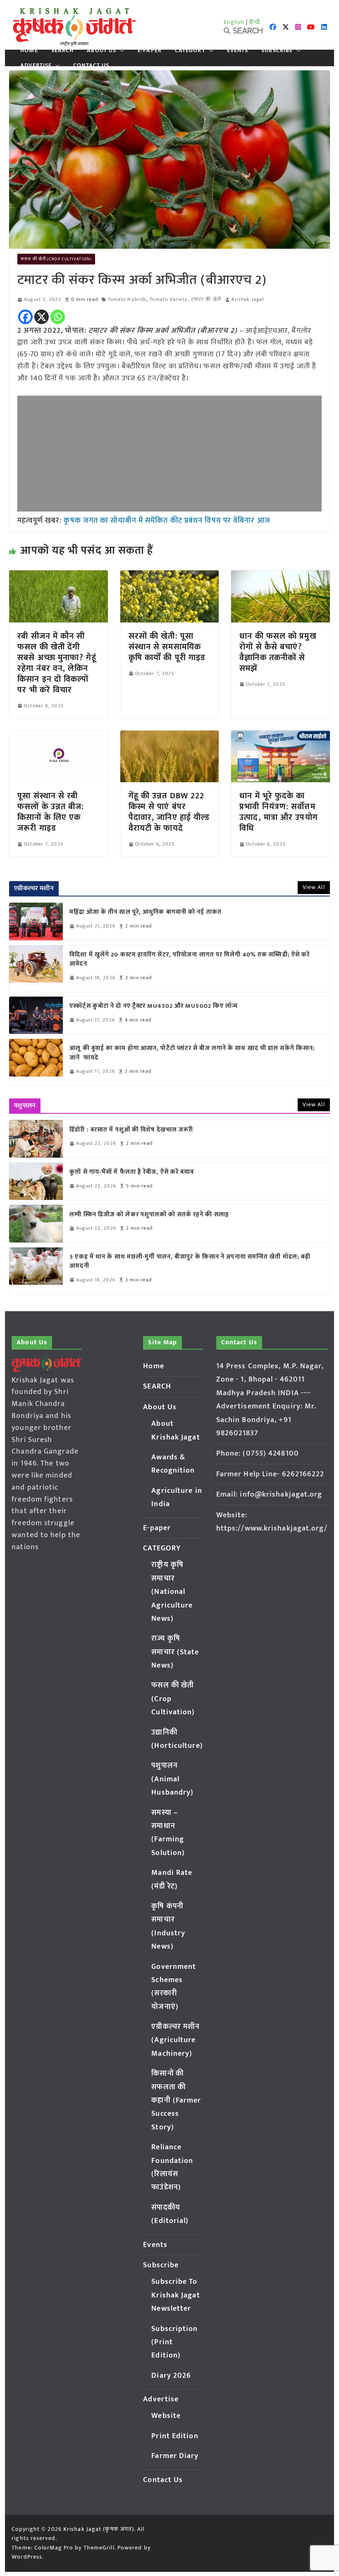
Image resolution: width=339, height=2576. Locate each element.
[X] (42, 317)
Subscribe (277, 50)
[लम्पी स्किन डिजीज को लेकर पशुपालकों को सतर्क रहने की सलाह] (36, 1223)
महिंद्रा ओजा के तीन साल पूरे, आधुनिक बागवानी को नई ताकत (146, 912)
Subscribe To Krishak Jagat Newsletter (175, 2295)
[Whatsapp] (58, 317)
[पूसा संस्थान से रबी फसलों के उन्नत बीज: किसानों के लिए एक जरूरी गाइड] (58, 736)
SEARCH (63, 50)
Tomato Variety (168, 299)
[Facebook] (25, 317)
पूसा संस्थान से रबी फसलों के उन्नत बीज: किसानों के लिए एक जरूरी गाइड (51, 812)
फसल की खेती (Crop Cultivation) (56, 259)
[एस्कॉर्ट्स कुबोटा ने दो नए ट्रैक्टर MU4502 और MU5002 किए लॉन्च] (36, 1015)
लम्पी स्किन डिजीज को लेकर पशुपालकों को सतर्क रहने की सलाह (149, 1215)
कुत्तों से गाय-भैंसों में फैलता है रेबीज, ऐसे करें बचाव (132, 1172)
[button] (120, 50)
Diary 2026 (171, 2376)
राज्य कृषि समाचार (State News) (175, 1652)
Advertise (36, 65)
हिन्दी (255, 22)
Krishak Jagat (248, 299)
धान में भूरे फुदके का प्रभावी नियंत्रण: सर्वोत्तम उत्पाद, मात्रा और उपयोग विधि (279, 812)
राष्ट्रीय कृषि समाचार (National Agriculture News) (172, 1592)
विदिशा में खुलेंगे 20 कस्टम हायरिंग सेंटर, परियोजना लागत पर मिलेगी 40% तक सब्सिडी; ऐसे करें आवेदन (190, 960)
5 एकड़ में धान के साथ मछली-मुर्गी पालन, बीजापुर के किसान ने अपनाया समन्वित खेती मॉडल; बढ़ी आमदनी (190, 1262)
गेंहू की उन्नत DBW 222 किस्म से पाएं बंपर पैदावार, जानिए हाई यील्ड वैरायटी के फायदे (169, 812)
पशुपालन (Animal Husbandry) (172, 1779)
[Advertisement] (169, 454)
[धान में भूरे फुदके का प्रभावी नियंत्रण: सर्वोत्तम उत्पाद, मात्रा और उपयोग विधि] (280, 736)
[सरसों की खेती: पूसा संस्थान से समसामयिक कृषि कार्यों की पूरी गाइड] (169, 576)
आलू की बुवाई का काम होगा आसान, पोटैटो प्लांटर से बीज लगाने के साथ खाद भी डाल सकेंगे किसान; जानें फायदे (192, 1053)
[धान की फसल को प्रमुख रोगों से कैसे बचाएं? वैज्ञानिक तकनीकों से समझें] (280, 576)
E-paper (150, 50)
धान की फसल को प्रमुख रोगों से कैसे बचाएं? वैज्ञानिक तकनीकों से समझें (278, 652)
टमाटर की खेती (206, 299)
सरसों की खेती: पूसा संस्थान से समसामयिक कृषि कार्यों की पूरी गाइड (167, 647)
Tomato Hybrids (127, 299)
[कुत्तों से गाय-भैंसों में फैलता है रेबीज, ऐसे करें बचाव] (36, 1181)
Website (166, 2416)
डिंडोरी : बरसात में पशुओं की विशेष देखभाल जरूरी (131, 1130)
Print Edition (175, 2436)
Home (29, 50)
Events (238, 50)
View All (314, 887)
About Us (101, 50)
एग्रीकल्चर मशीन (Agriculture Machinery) (175, 2040)
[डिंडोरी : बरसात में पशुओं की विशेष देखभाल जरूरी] (36, 1139)
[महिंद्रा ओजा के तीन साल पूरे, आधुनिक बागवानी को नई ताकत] (36, 921)
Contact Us (91, 65)
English (234, 22)
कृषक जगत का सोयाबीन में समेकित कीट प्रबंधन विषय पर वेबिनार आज (167, 521)
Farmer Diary (175, 2456)
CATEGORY (190, 50)
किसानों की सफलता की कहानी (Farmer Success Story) (176, 2100)
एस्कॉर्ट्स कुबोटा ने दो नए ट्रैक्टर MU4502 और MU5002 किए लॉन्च (154, 1006)
